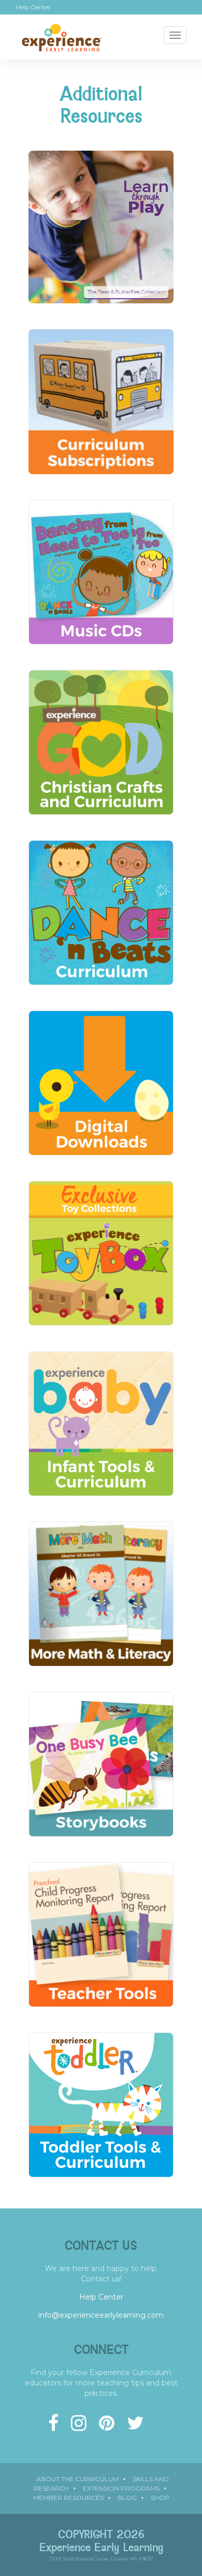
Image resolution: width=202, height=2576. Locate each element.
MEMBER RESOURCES (68, 2498)
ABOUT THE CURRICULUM (77, 2479)
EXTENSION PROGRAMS (121, 2488)
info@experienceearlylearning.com (101, 2315)
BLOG (127, 2498)
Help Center (33, 7)
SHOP (160, 2498)
